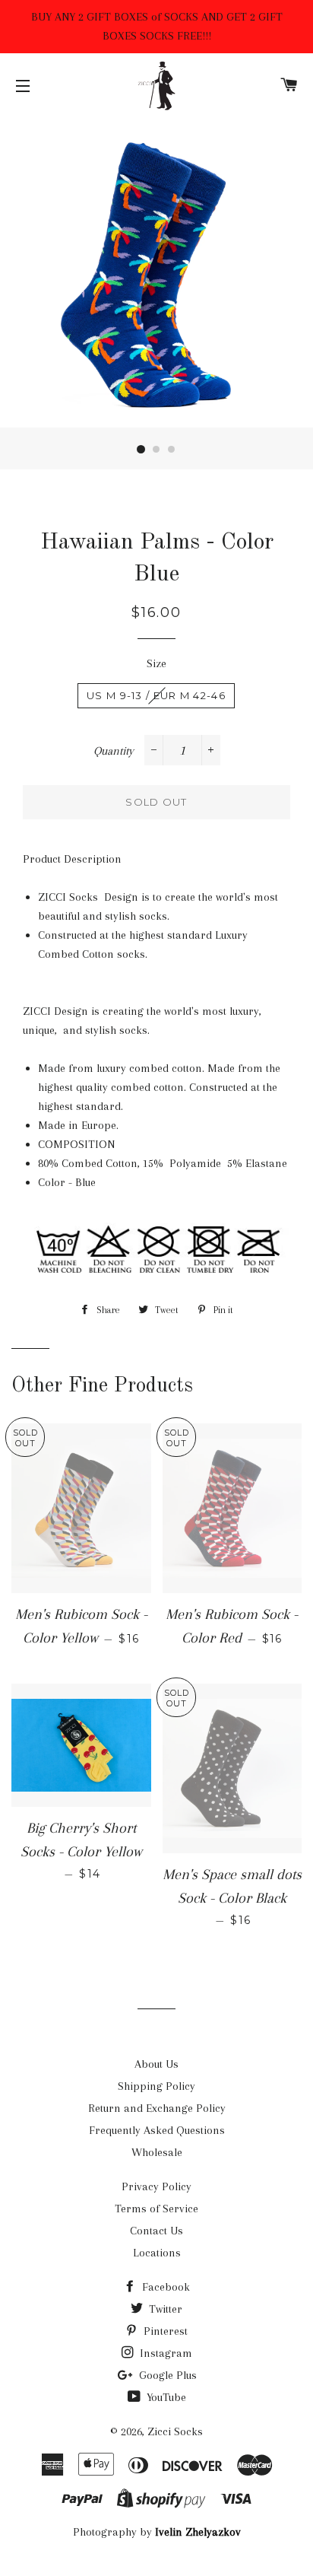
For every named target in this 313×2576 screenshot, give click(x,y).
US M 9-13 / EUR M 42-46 (156, 695)
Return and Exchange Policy (157, 2108)
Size (156, 663)
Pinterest (164, 2331)
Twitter (164, 2309)
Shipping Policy (156, 2086)
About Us (156, 2064)
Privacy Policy (156, 2186)
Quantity (114, 751)
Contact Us (156, 2231)
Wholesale (157, 2152)
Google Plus (166, 2375)
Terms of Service (156, 2209)
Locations (157, 2253)
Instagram (164, 2353)
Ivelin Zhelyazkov (198, 2532)
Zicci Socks (175, 2431)
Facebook (164, 2287)
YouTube (165, 2397)
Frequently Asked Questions (157, 2130)
